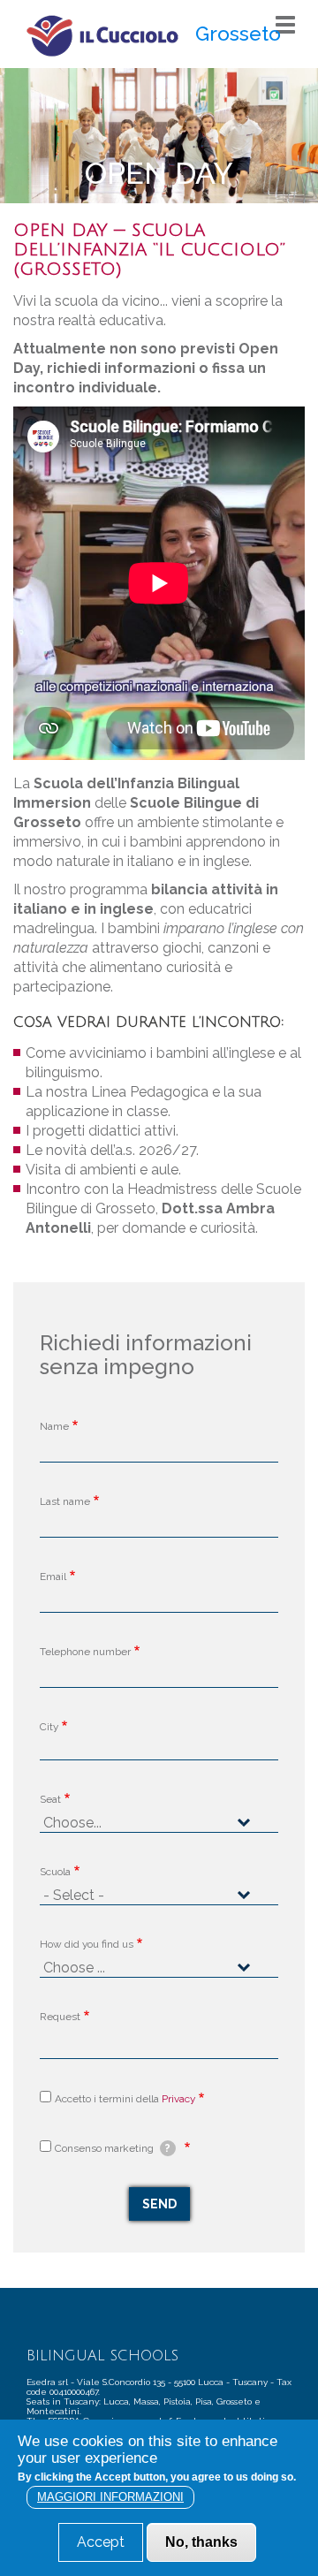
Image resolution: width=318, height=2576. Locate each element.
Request (60, 2017)
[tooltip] (168, 2148)
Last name (65, 1501)
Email (53, 1577)
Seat (50, 1799)
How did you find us (87, 1944)
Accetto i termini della (125, 2099)
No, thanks (201, 2542)
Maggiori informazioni (110, 2497)
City (49, 1727)
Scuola (55, 1872)
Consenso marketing (113, 2148)
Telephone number (85, 1652)
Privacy (178, 2099)
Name (54, 1426)
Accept (101, 2542)
